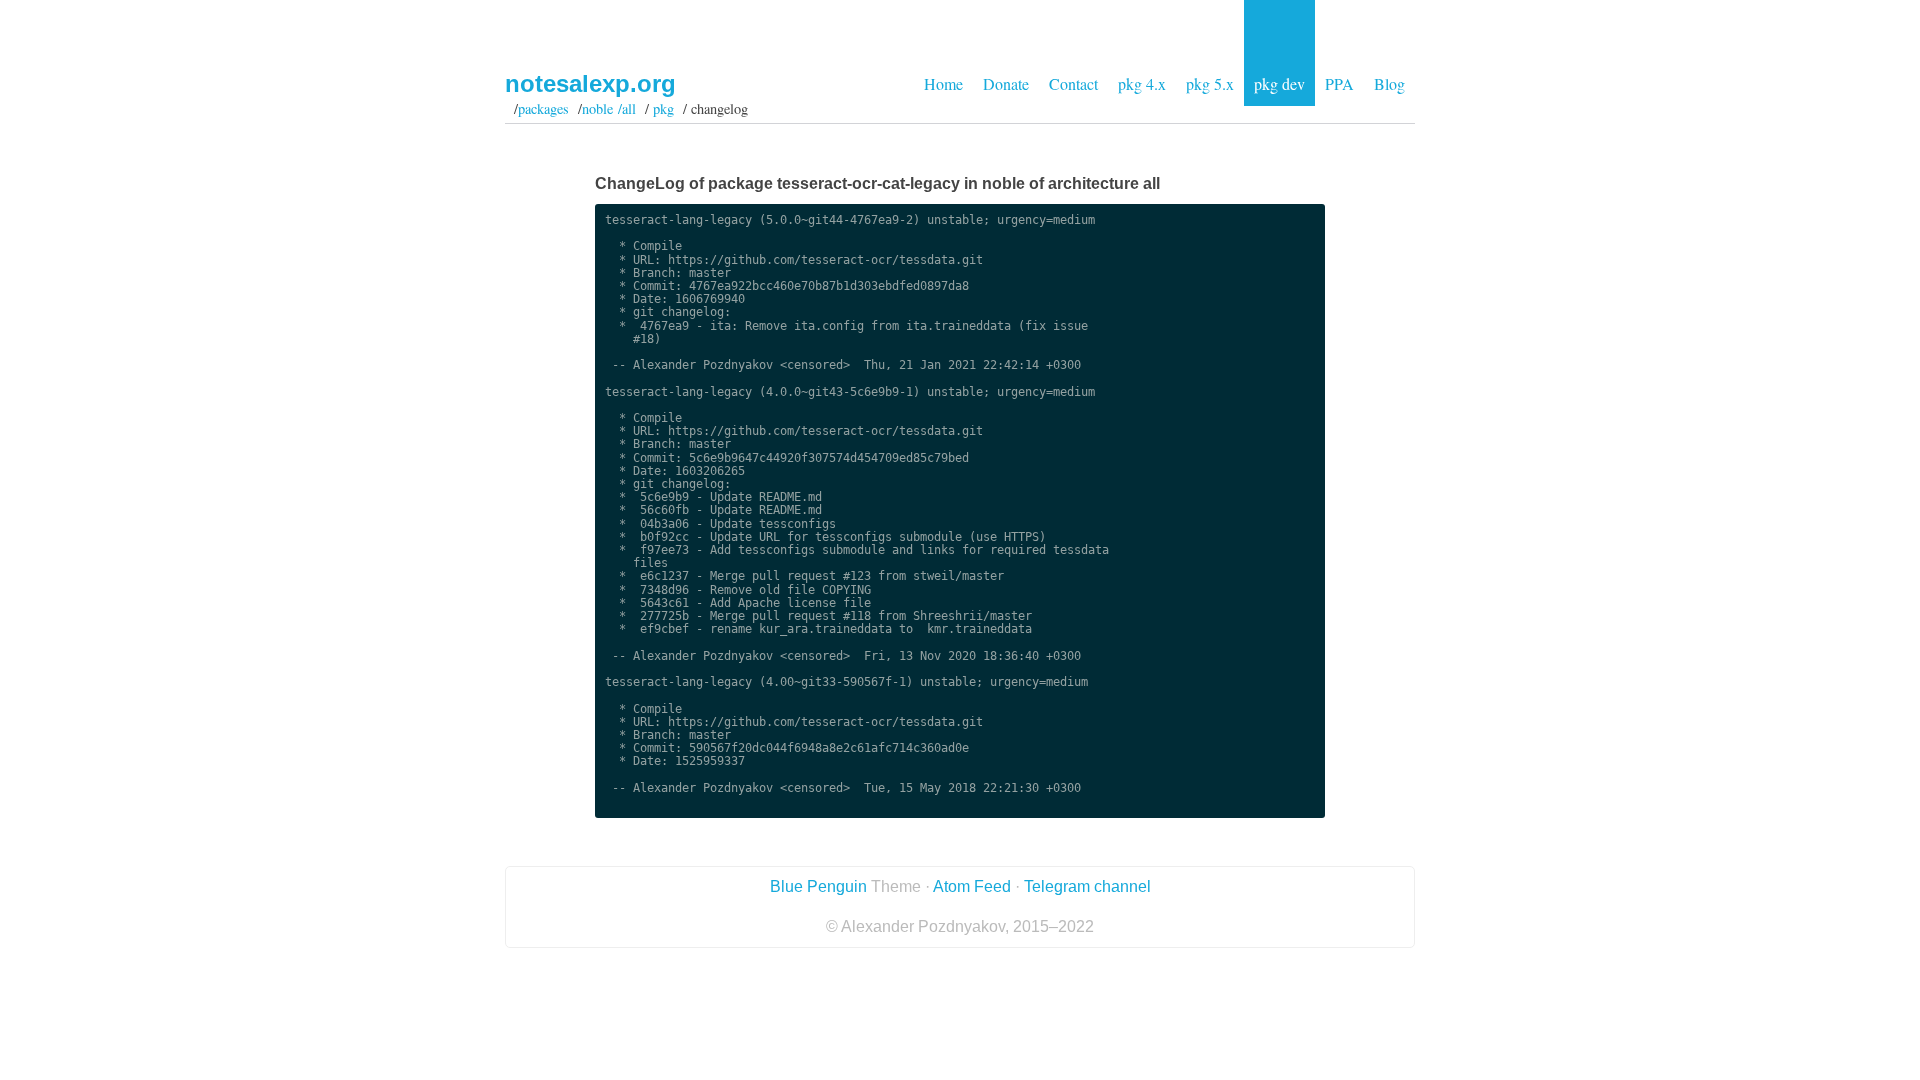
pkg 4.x (1142, 83)
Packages (543, 108)
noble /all (609, 108)
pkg (663, 108)
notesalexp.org (590, 83)
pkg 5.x (1210, 83)
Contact (1073, 83)
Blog (1389, 83)
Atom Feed (972, 886)
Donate (1006, 83)
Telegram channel (1087, 886)
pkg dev (1279, 83)
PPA (1339, 83)
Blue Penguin (818, 886)
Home (943, 83)
